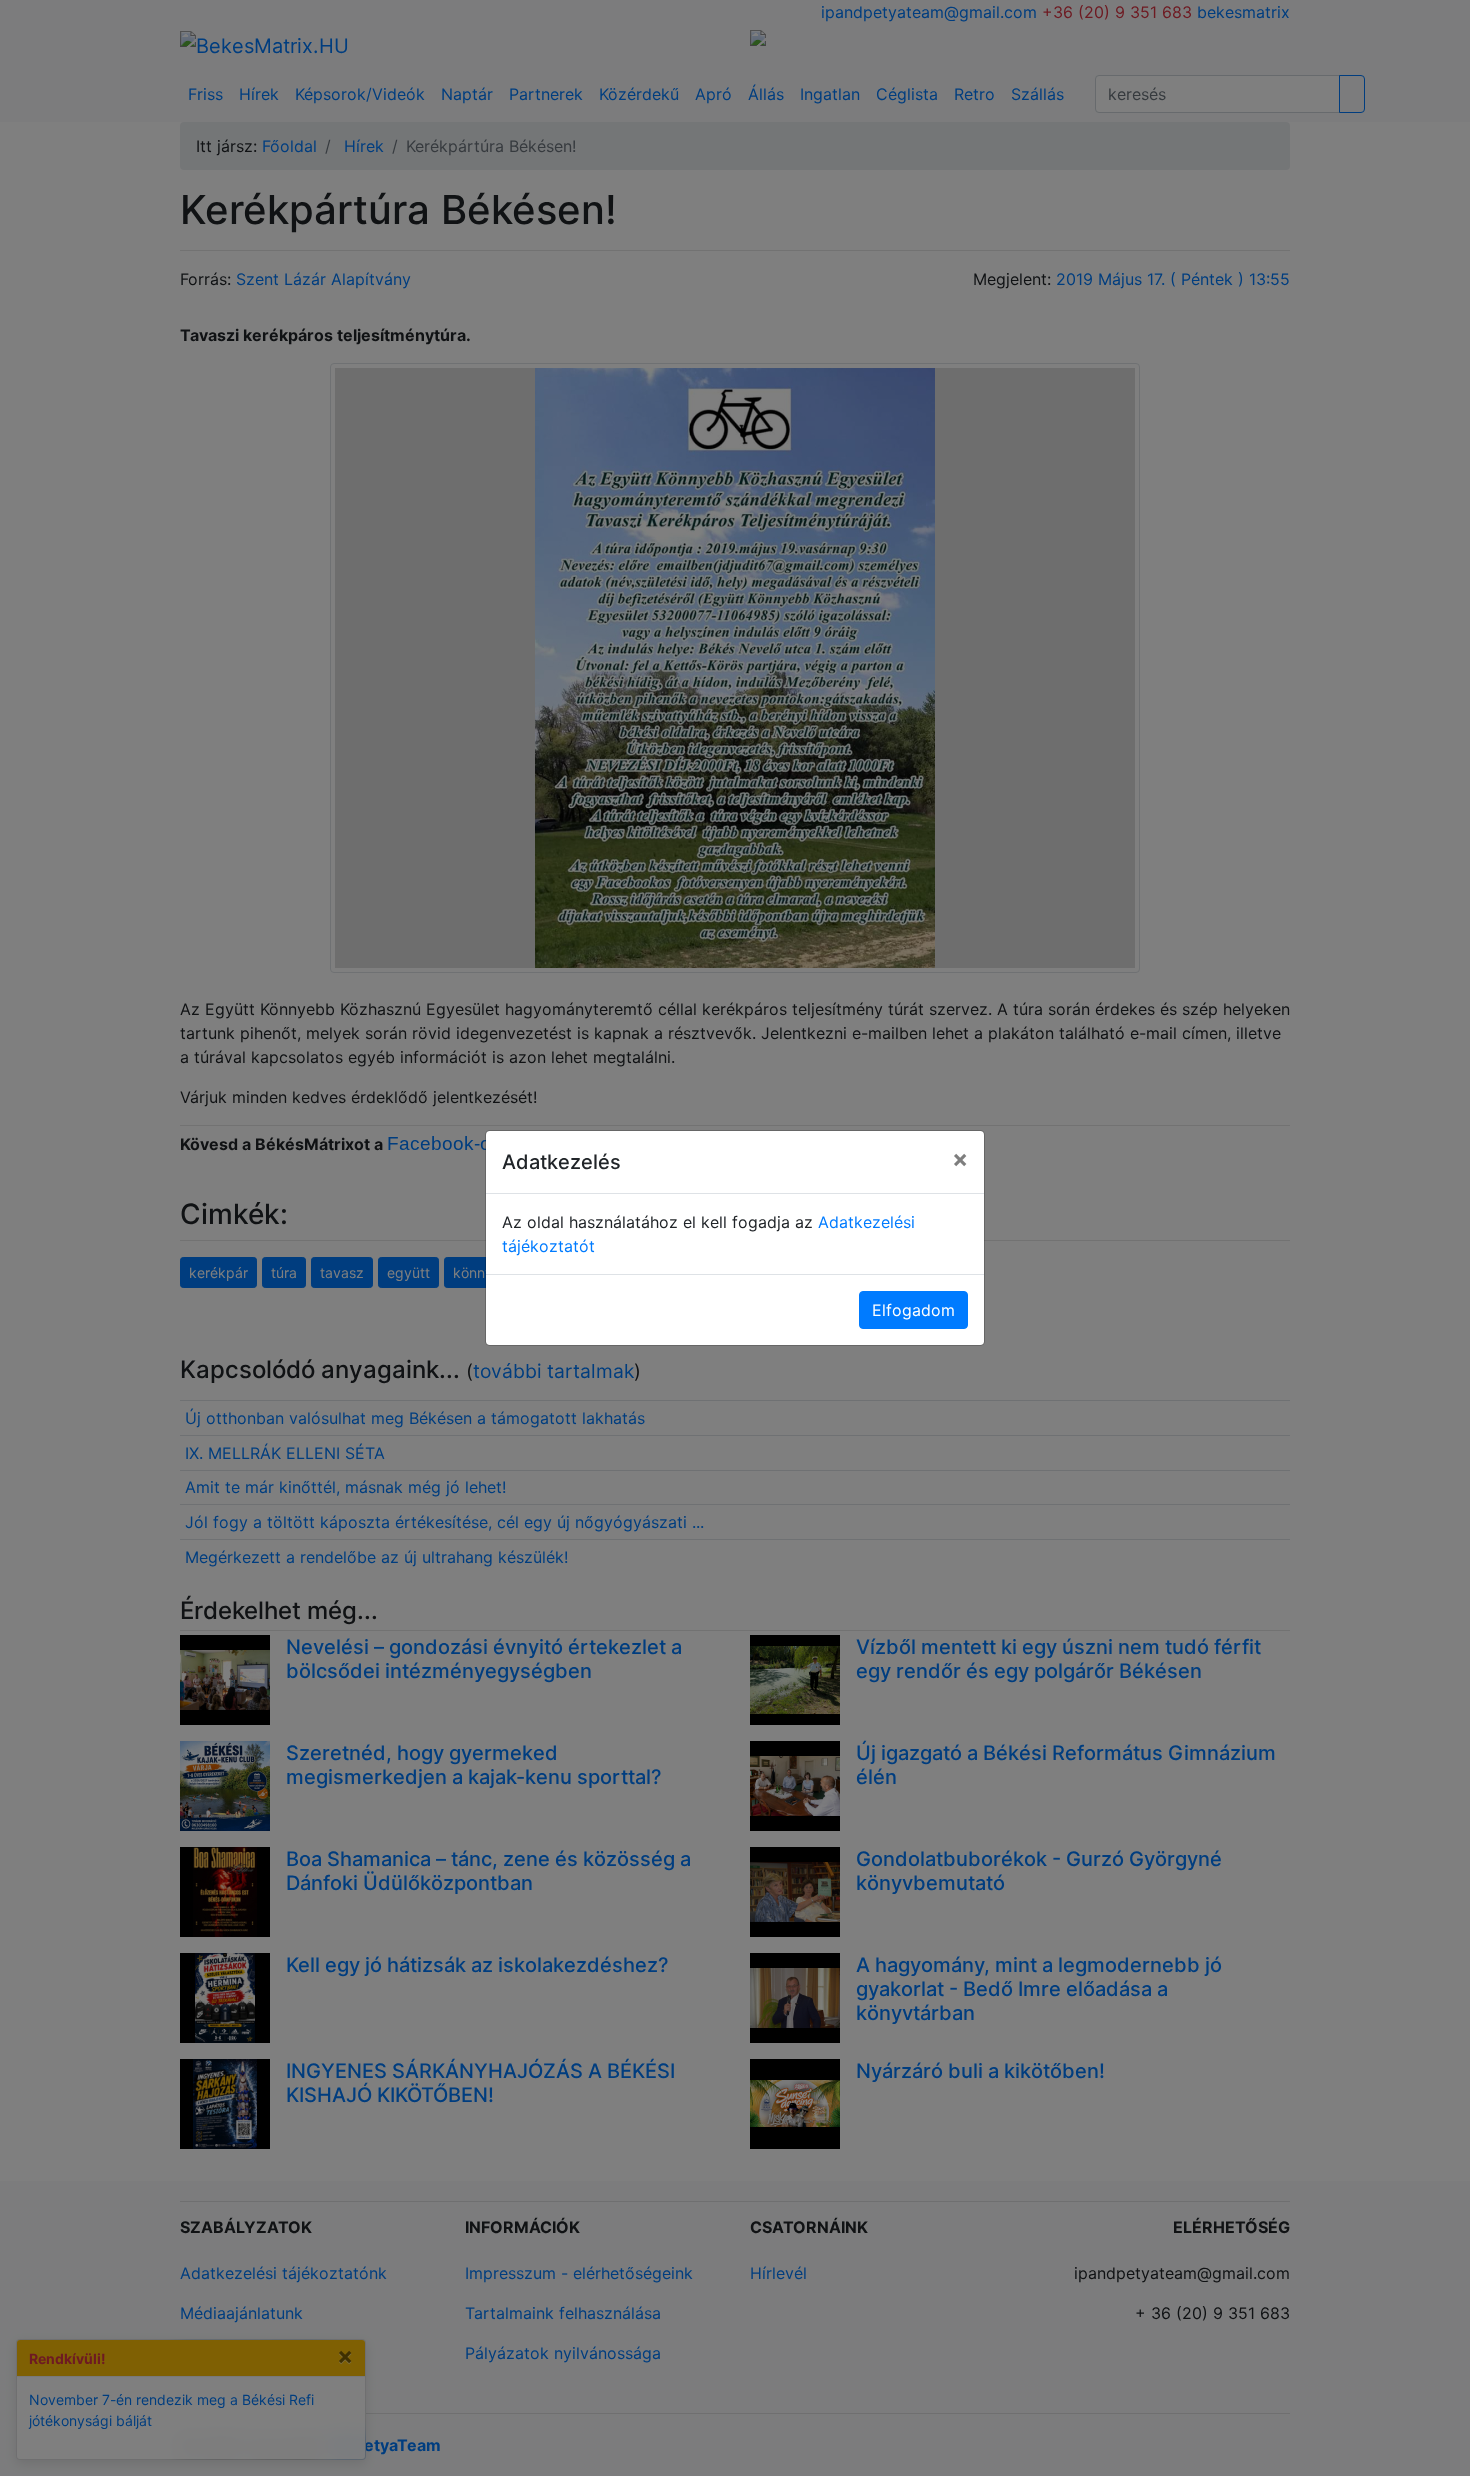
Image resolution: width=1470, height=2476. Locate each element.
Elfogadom (913, 1310)
